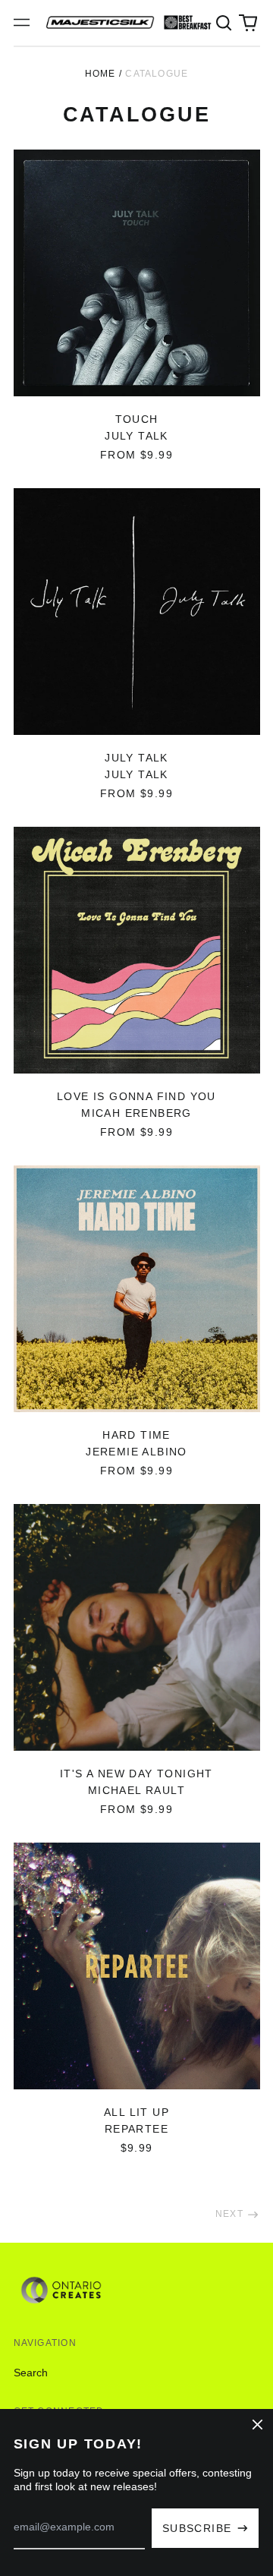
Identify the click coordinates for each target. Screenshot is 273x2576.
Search (31, 2373)
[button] (224, 23)
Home (100, 74)
